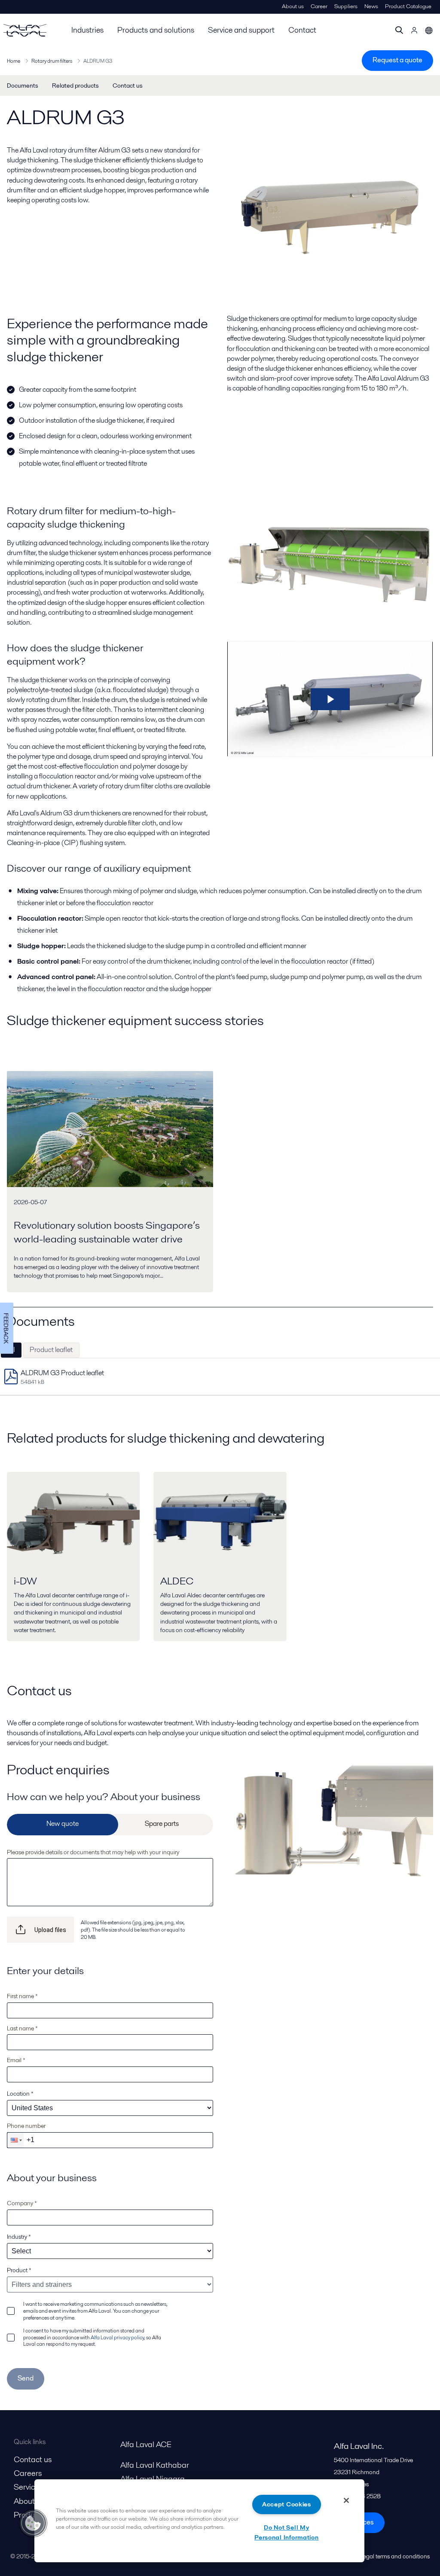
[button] (15, 2140)
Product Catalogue (408, 6)
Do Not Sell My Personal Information (286, 2532)
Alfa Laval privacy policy (117, 2337)
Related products (75, 85)
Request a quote (397, 60)
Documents (23, 85)
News (371, 6)
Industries (87, 30)
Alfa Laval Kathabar (155, 2465)
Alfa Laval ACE (146, 2444)
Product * (19, 2270)
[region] (199, 2521)
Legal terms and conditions (395, 2556)
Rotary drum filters (52, 61)
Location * (20, 2094)
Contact (302, 30)
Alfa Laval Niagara (153, 2479)
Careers (28, 2473)
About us (293, 6)
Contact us (128, 85)
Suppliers (346, 6)
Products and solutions (156, 30)
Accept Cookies (287, 2504)
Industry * (19, 2237)
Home (14, 61)
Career (319, 6)
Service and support (241, 30)
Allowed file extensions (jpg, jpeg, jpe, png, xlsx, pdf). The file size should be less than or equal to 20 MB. (133, 1930)
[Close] (346, 2500)
